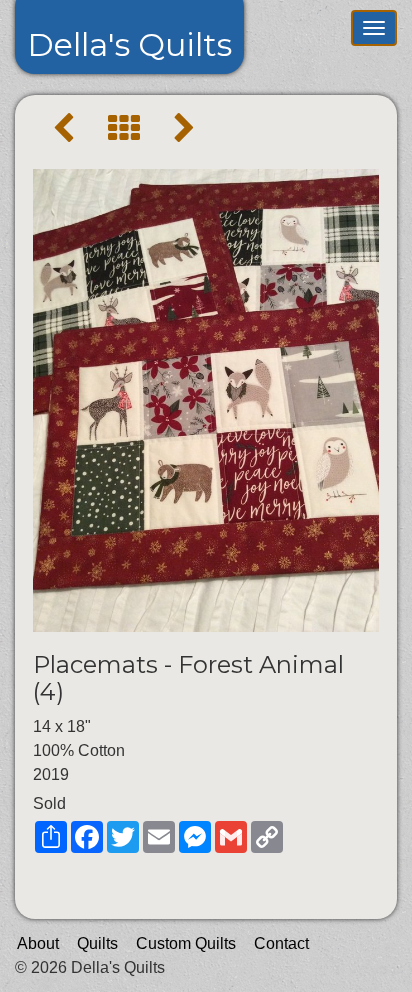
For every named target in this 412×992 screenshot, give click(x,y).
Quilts (97, 943)
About (38, 943)
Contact (281, 943)
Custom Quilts (186, 943)
